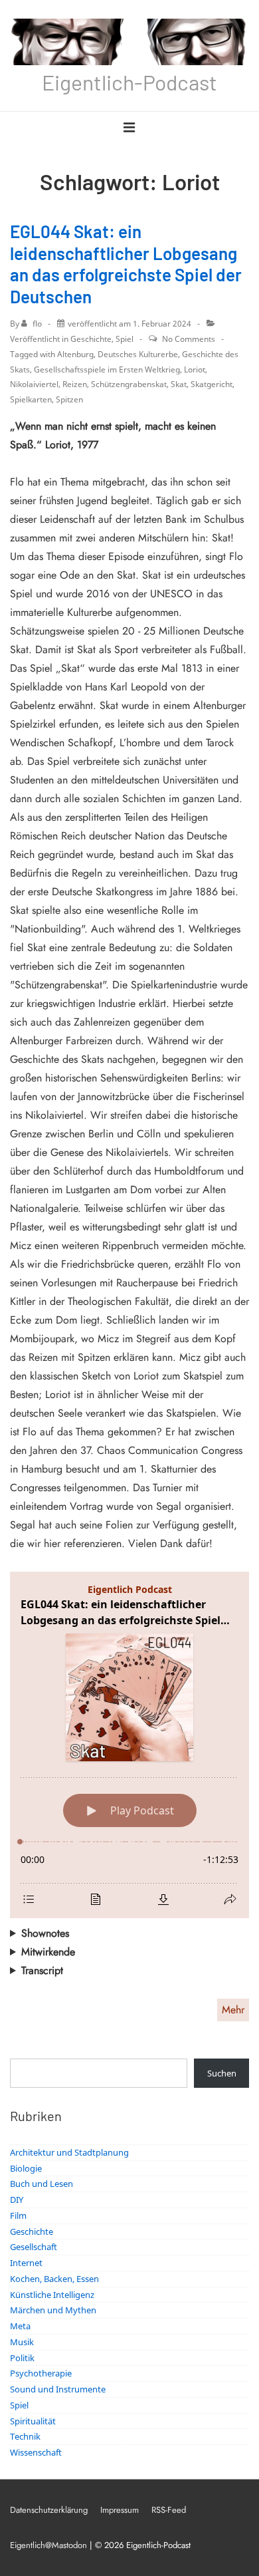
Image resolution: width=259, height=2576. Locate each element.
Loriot (195, 369)
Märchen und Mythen (53, 2310)
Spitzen (69, 399)
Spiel (125, 339)
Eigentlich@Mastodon (48, 2545)
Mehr (233, 2010)
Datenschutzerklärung (49, 2510)
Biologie (26, 2168)
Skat (179, 384)
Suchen (222, 2073)
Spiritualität (33, 2421)
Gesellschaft (34, 2247)
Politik (22, 2358)
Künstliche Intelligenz (52, 2295)
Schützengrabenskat (129, 384)
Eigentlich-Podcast (129, 82)
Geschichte (91, 339)
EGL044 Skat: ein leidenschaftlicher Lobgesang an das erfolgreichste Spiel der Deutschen (126, 264)
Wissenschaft (36, 2452)
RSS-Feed (169, 2510)
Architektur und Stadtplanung (69, 2152)
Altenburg (75, 354)
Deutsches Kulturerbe (138, 354)
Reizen (75, 384)
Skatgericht (212, 384)
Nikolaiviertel (34, 384)
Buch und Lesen (42, 2184)
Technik (25, 2436)
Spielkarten (31, 399)
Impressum (120, 2510)
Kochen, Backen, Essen (54, 2279)
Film (18, 2216)
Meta (20, 2326)
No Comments (189, 339)
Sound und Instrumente (58, 2389)
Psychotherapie (41, 2373)
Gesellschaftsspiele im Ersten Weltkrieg (107, 369)
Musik (22, 2342)
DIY (17, 2200)
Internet (26, 2263)
